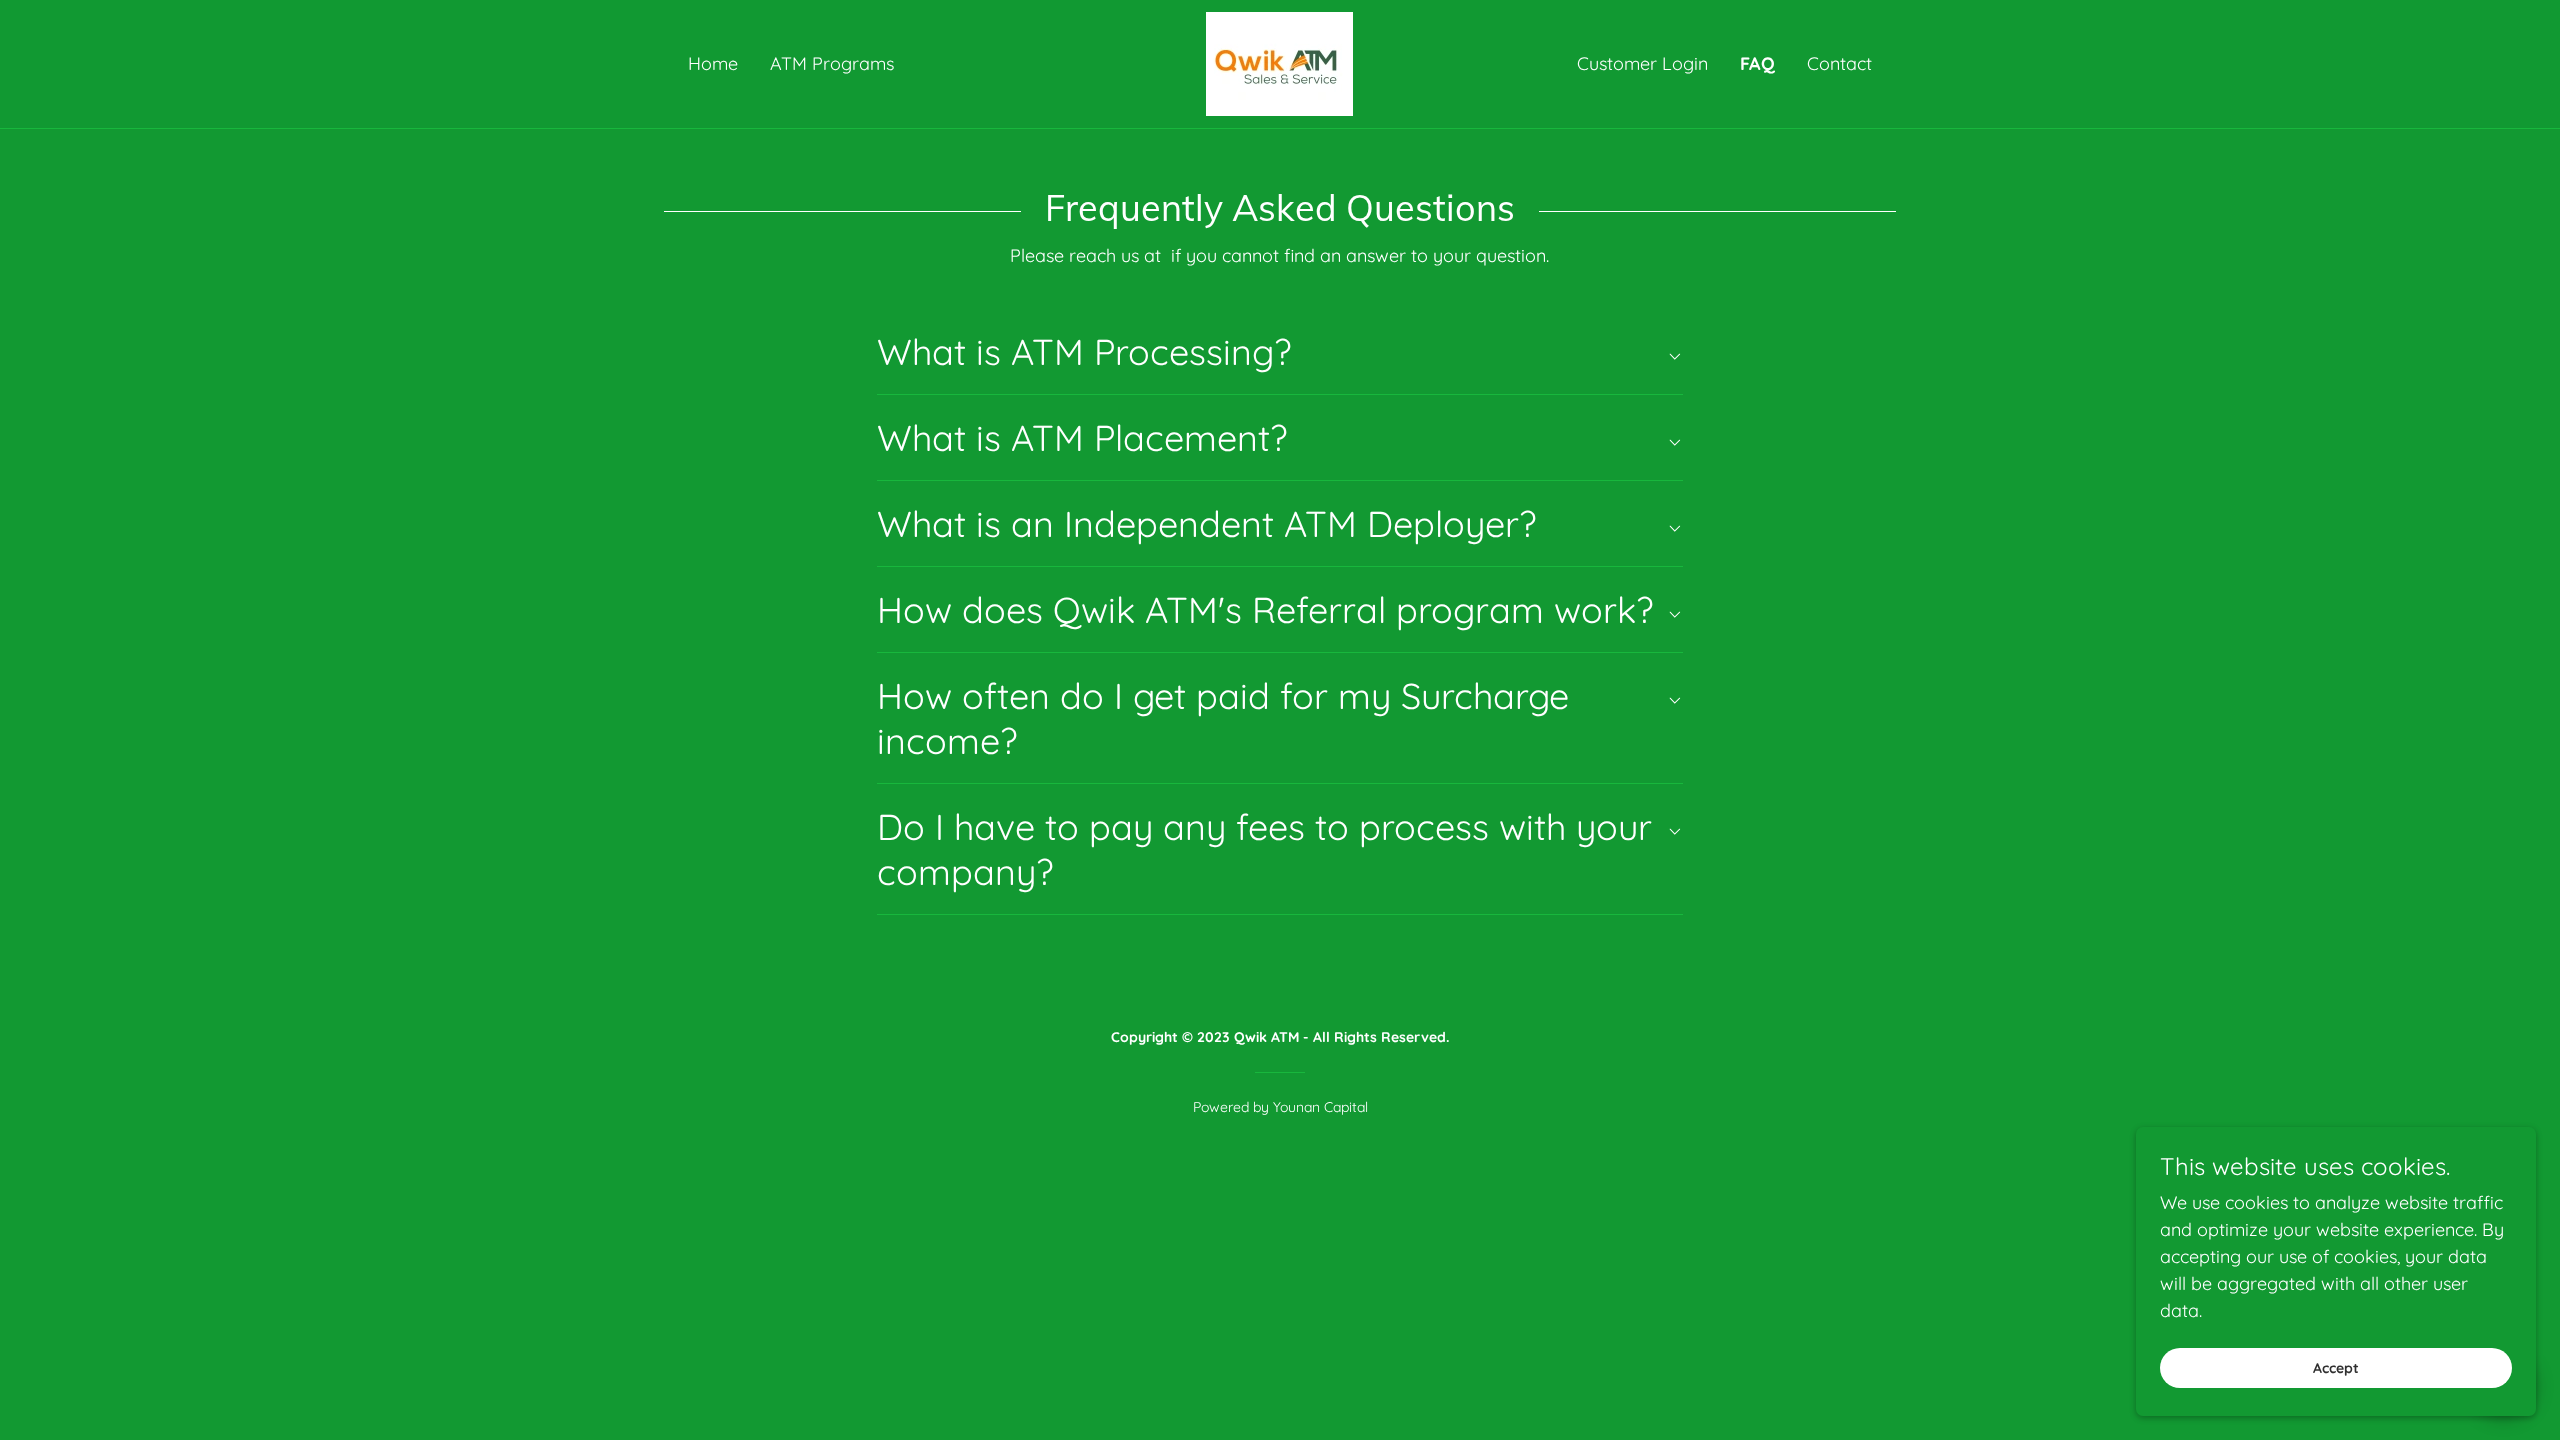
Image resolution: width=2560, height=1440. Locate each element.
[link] (1279, 62)
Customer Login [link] (1642, 63)
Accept (2336, 1368)
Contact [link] (1839, 63)
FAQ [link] (1757, 63)
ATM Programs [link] (832, 63)
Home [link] (713, 63)
